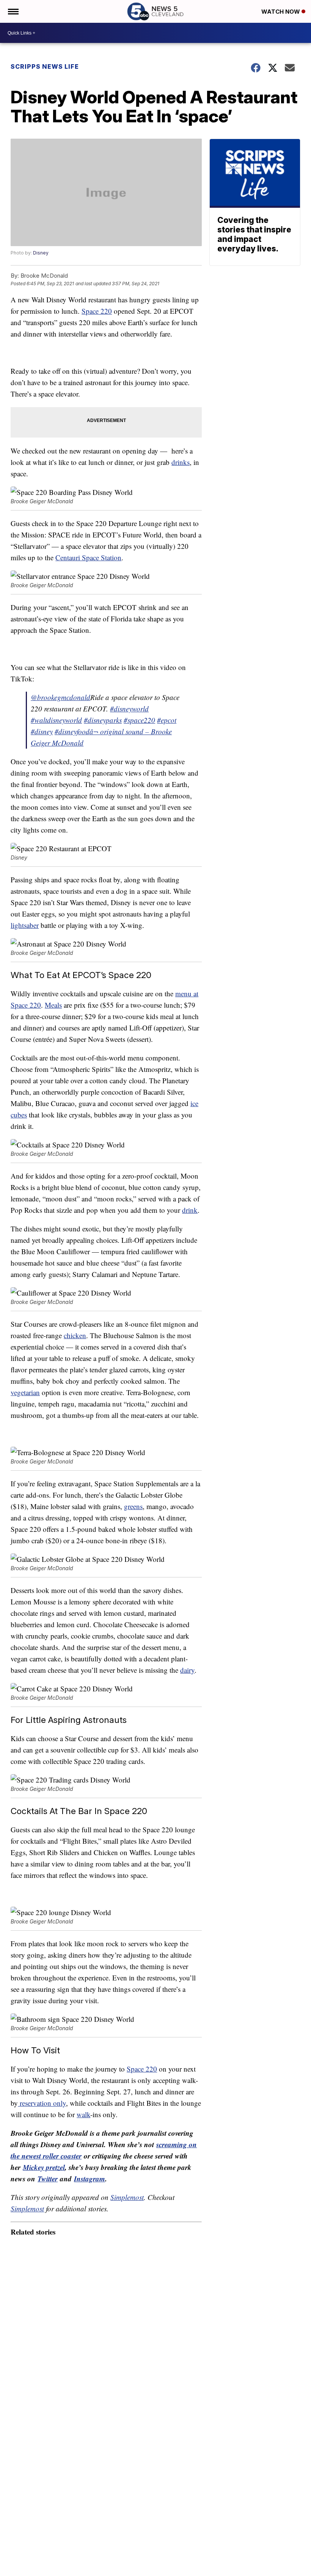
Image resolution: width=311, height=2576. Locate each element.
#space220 (139, 720)
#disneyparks (103, 720)
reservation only (42, 2103)
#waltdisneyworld (56, 720)
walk (83, 2114)
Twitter (48, 2179)
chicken (75, 1335)
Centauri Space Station (88, 557)
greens (133, 1506)
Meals (53, 1005)
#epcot (167, 720)
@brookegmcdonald (60, 697)
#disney (42, 731)
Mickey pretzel (44, 2167)
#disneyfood (72, 731)
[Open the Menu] (13, 11)
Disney (41, 253)
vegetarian (25, 1392)
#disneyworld (129, 709)
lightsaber (25, 925)
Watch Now (281, 12)
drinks (181, 462)
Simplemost (127, 2197)
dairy (187, 1670)
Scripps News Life (45, 66)
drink (190, 1210)
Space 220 (97, 311)
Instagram (90, 2179)
